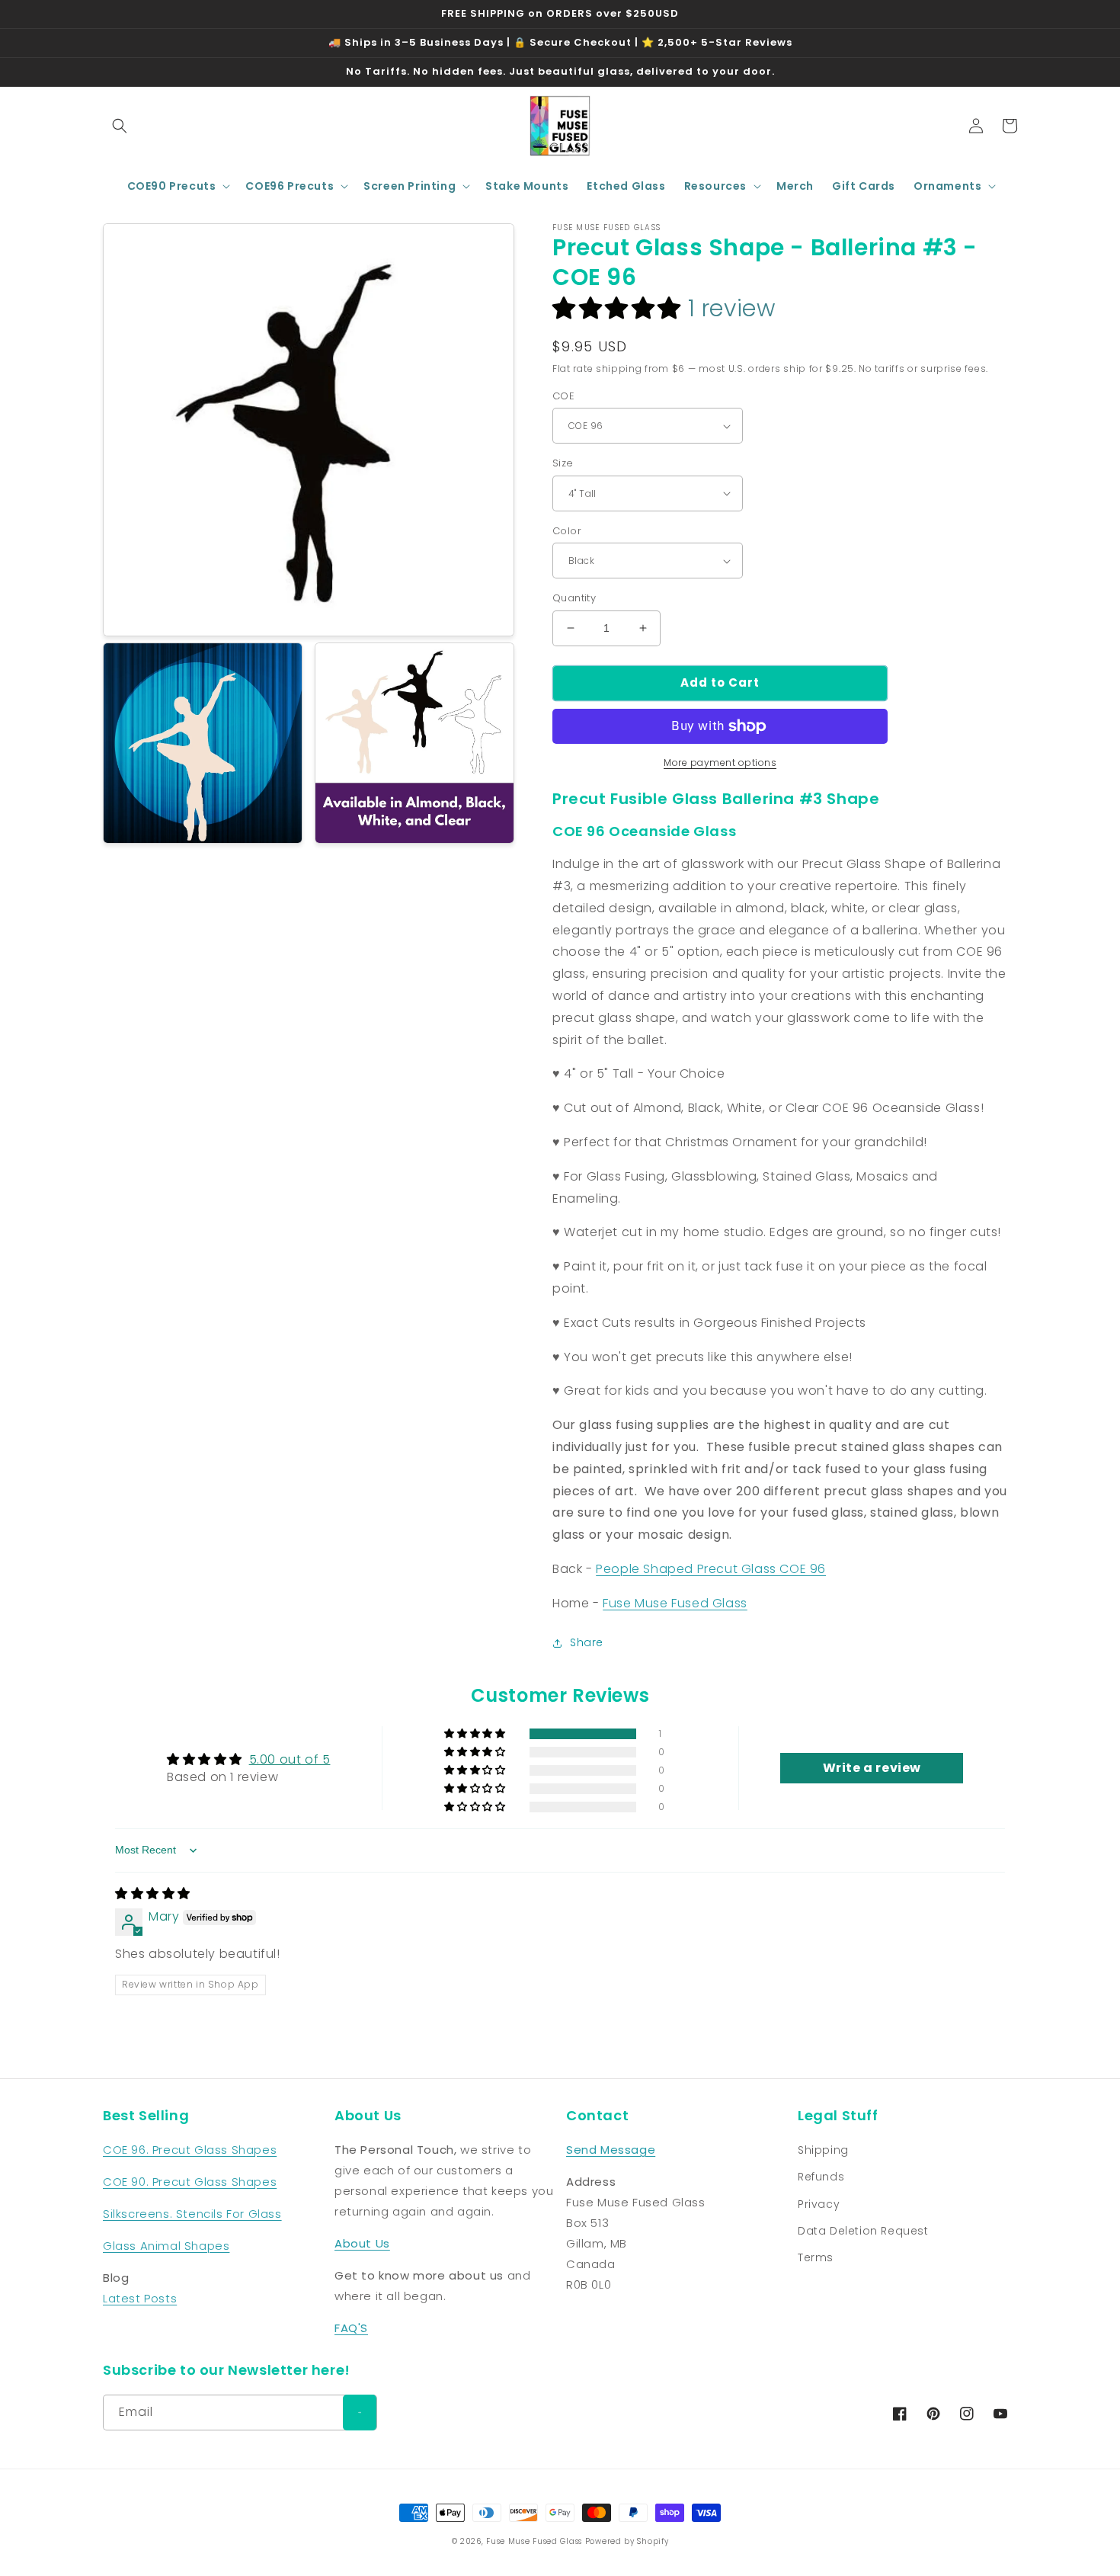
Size (563, 463)
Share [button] (587, 1642)
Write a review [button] (872, 1768)
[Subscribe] (360, 2413)
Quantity (574, 598)
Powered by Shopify (627, 2541)
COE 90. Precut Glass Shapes (190, 2182)
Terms (816, 2257)
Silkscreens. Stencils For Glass (192, 2214)
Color (567, 531)
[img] (153, 1894)
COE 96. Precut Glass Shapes (190, 2150)
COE (563, 396)
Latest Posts (140, 2298)
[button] (120, 126)
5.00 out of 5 (290, 1759)
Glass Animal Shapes (166, 2246)
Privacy (819, 2204)
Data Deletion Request (863, 2231)
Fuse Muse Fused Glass (675, 1603)
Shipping (823, 2150)
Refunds (821, 2177)
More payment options (720, 763)
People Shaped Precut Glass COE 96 (711, 1569)
